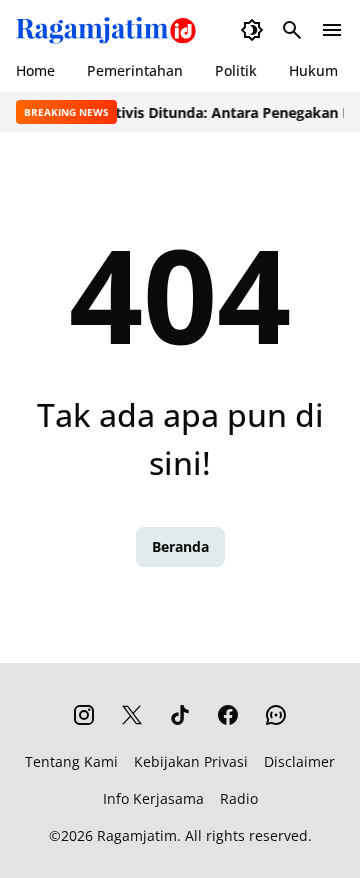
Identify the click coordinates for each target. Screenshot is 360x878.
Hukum (313, 70)
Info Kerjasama (153, 798)
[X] (132, 715)
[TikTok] (180, 715)
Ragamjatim (137, 835)
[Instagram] (84, 715)
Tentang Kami (71, 761)
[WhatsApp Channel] (276, 715)
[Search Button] (292, 30)
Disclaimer (299, 761)
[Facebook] (228, 715)
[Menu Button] (332, 30)
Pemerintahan (135, 70)
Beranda (180, 546)
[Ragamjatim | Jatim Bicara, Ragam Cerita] (106, 30)
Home (35, 70)
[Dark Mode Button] (252, 30)
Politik (236, 70)
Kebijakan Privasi (191, 761)
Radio (239, 798)
